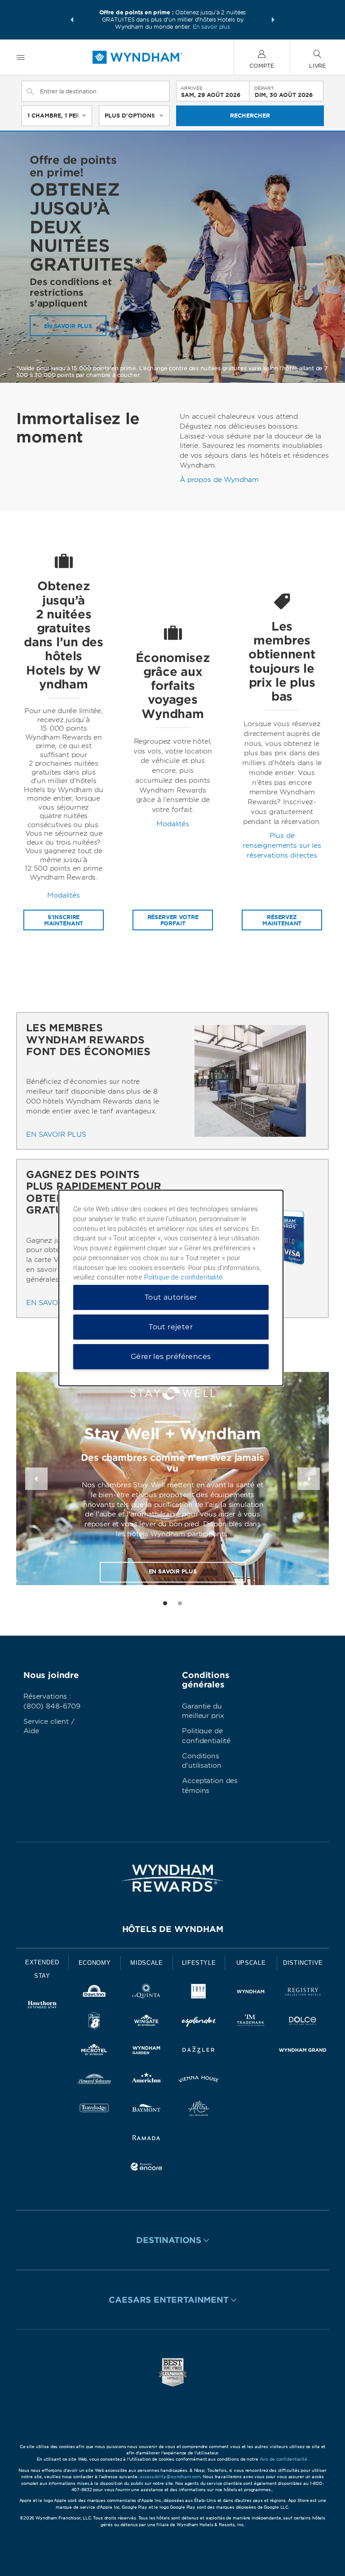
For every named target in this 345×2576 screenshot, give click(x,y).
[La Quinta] (146, 1993)
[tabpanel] (64, 741)
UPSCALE (251, 1963)
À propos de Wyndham (219, 480)
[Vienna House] (199, 2081)
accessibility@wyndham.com (170, 2477)
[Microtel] (94, 2052)
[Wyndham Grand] (303, 2052)
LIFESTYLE (199, 1963)
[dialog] (171, 1288)
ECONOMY (95, 1963)
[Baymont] (146, 2110)
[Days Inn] (94, 1993)
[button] (72, 20)
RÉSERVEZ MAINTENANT (282, 920)
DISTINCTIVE (303, 1963)
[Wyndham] (251, 1993)
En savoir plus (211, 27)
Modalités (64, 895)
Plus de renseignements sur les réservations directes (282, 846)
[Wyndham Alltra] (199, 2110)
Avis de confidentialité (283, 2459)
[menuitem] (21, 57)
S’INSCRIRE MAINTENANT (64, 920)
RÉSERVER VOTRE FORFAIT (173, 920)
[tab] (165, 1603)
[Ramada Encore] (146, 2168)
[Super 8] (94, 2022)
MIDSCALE (146, 1963)
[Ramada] (146, 2139)
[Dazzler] (199, 2052)
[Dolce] (303, 2022)
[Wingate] (146, 2022)
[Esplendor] (199, 2022)
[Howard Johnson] (94, 2081)
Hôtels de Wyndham (173, 1929)
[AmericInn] (146, 2081)
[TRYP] (199, 1993)
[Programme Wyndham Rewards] (172, 1878)
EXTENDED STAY (42, 1969)
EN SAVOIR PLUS (68, 326)
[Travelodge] (94, 2110)
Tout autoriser (171, 1297)
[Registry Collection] (303, 1993)
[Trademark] (251, 2022)
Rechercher (250, 116)
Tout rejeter (171, 1327)
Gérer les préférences (171, 1356)
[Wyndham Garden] (146, 2052)
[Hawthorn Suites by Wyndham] (42, 2006)
